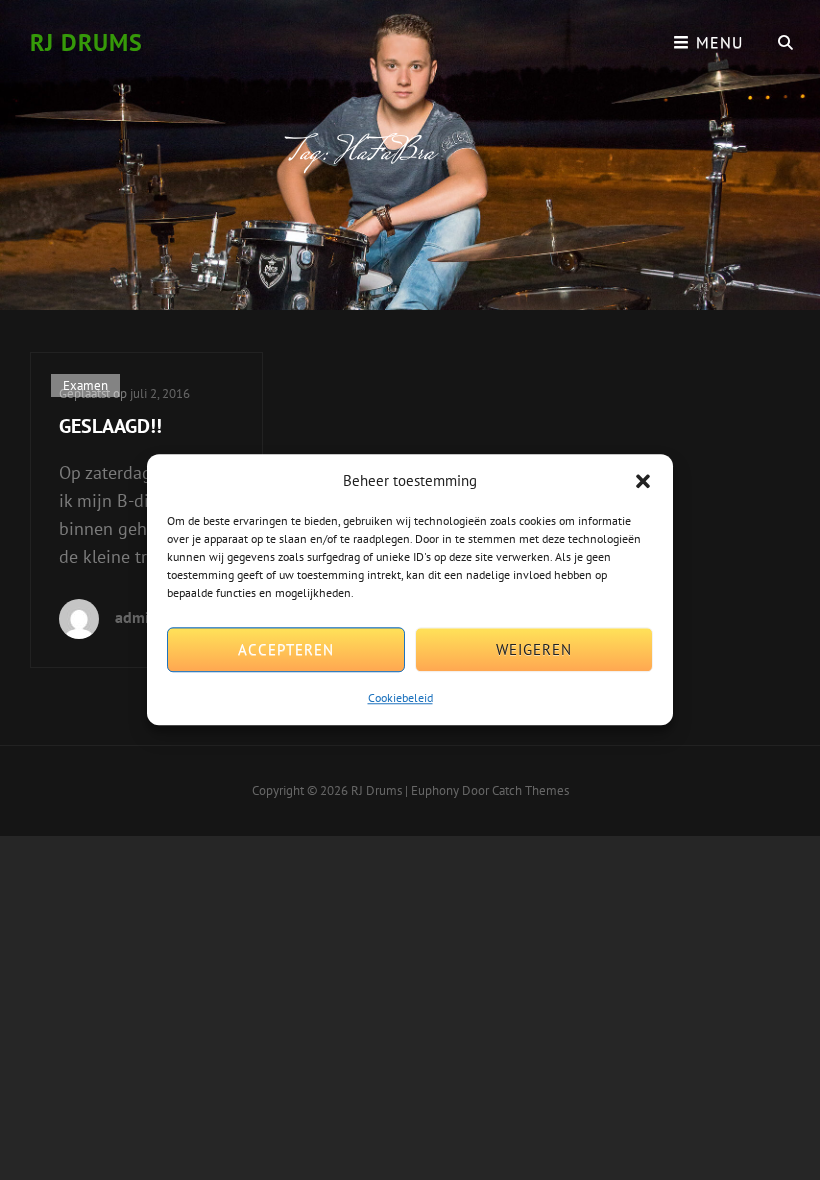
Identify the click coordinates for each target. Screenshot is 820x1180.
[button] (643, 481)
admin (136, 617)
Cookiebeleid (400, 698)
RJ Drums (86, 42)
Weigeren (534, 649)
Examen (85, 385)
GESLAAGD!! (110, 426)
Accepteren (286, 649)
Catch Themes (530, 790)
